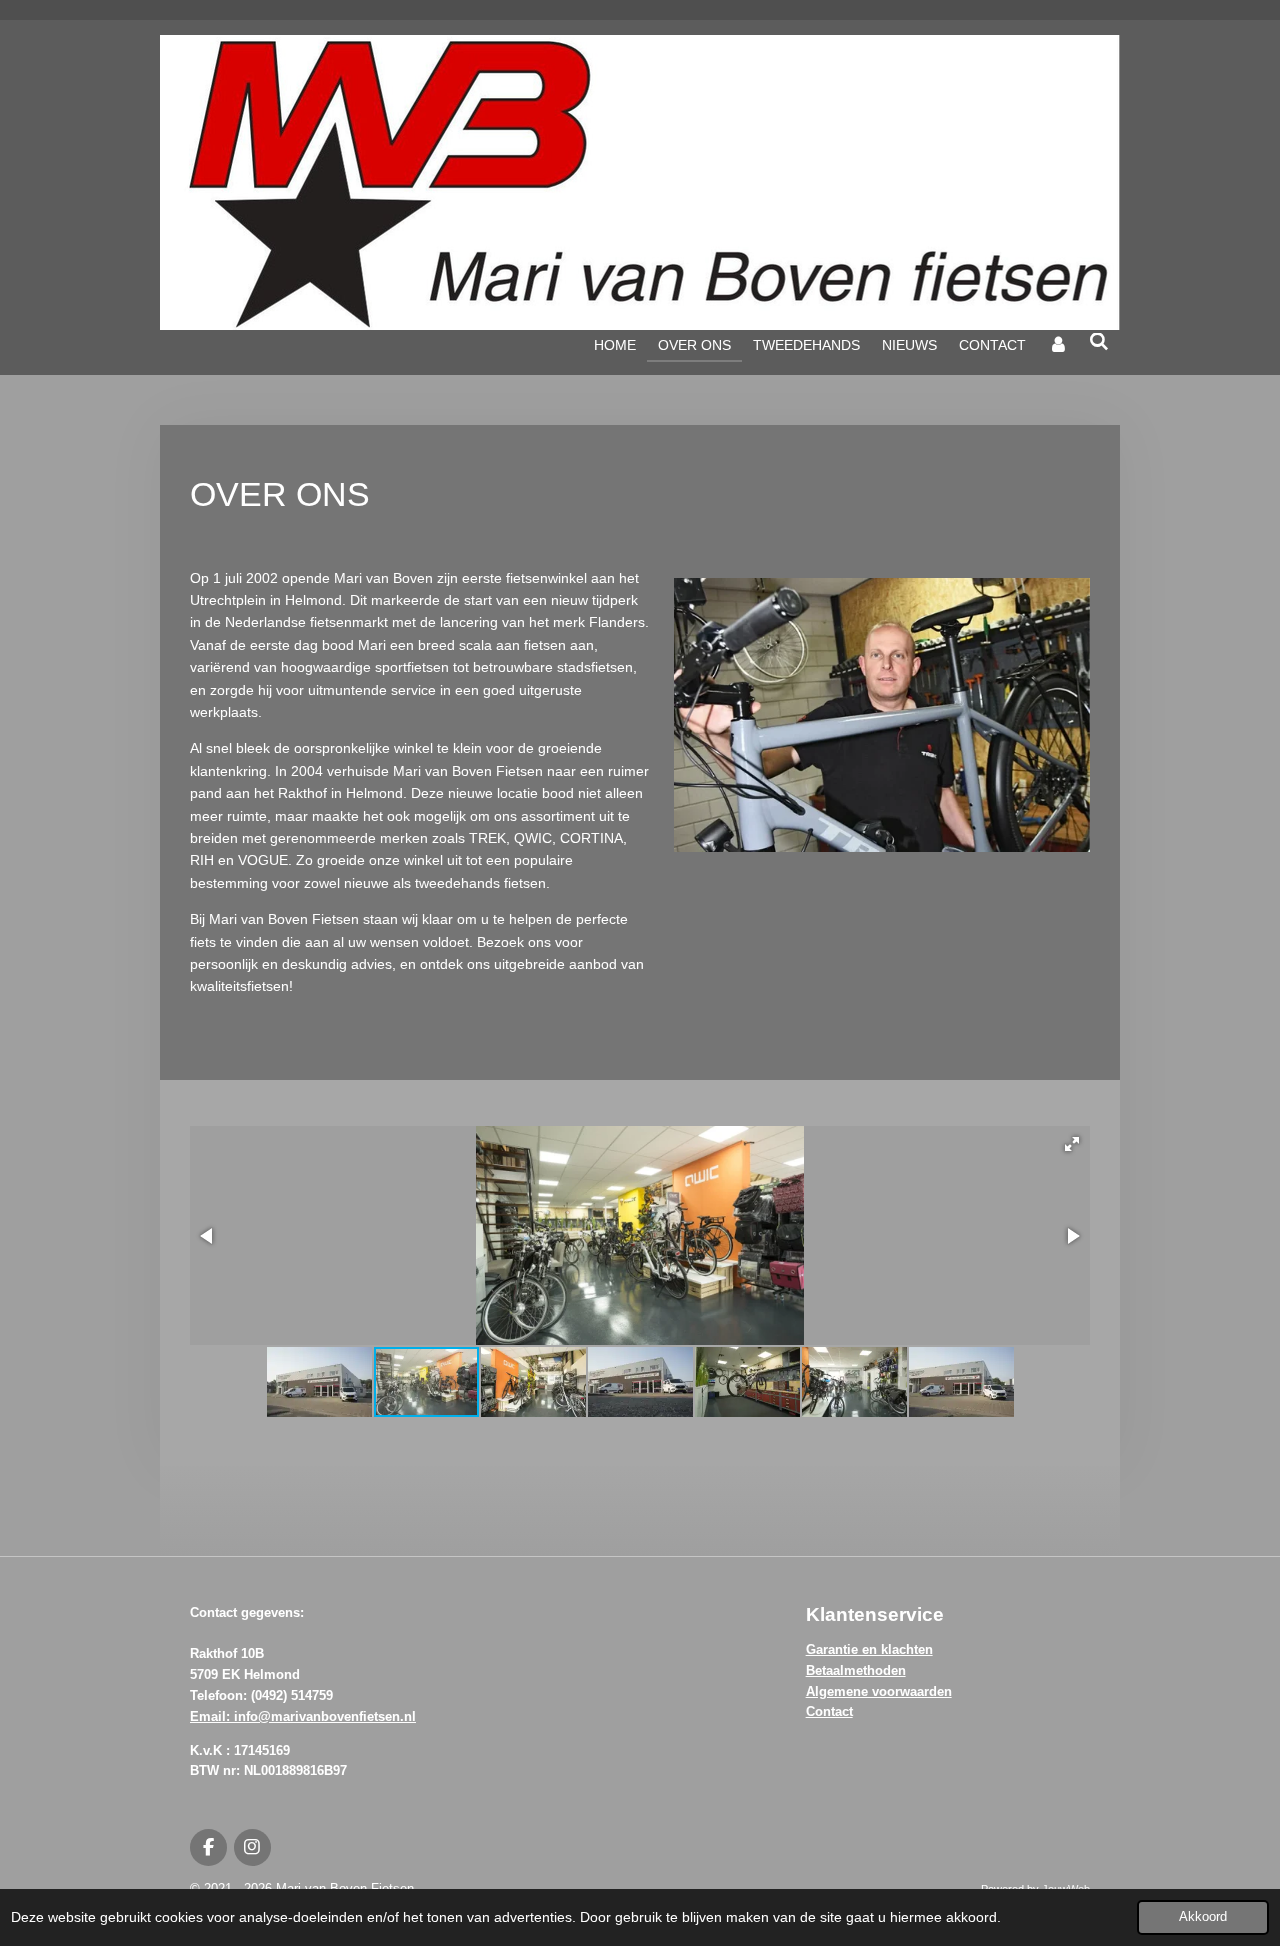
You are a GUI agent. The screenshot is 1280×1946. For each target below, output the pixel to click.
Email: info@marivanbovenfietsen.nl (303, 1716)
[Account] (1058, 345)
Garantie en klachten (869, 1649)
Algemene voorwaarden (879, 1691)
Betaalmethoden (856, 1670)
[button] (1072, 1144)
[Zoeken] (1099, 342)
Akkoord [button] (1203, 1917)
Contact (829, 1711)
